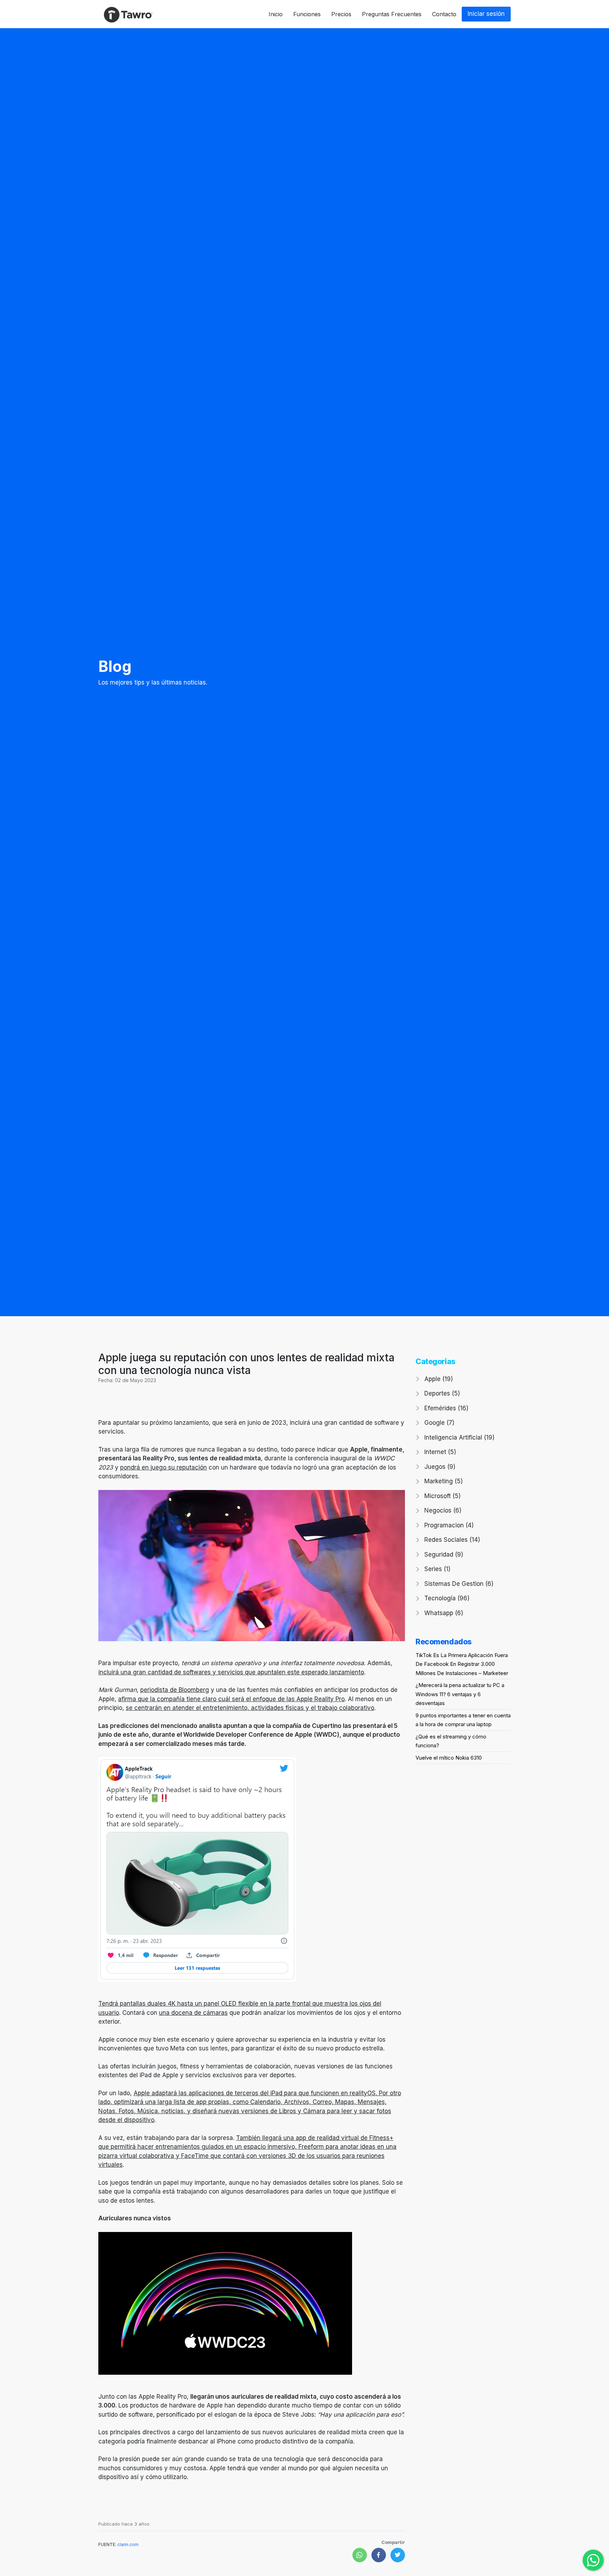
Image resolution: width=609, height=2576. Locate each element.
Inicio (276, 14)
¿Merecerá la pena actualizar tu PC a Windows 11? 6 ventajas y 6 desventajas (460, 1694)
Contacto (444, 14)
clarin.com (128, 2544)
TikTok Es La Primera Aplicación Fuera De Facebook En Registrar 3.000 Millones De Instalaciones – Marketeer (462, 1664)
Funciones (307, 14)
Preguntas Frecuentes (392, 14)
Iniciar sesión (486, 14)
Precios (341, 14)
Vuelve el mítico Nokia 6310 (449, 1758)
